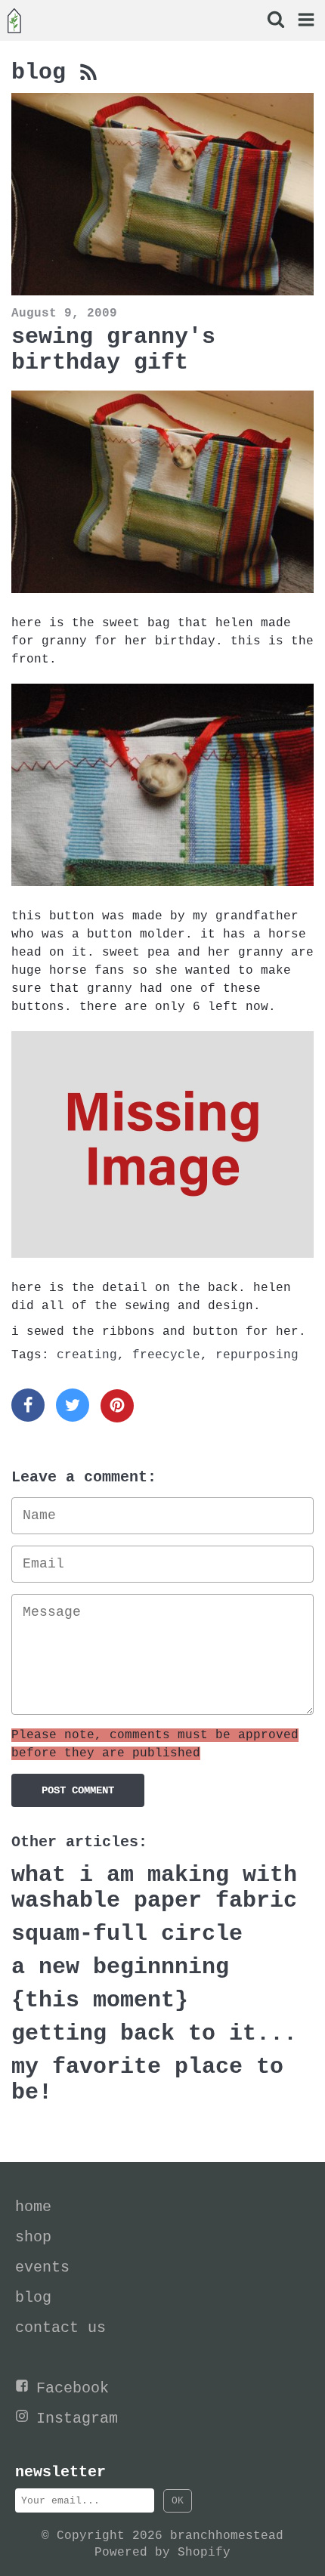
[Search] (275, 22)
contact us (60, 2328)
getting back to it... (154, 2034)
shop (33, 2237)
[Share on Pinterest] (117, 1406)
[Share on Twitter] (73, 1405)
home (33, 2207)
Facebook (73, 2388)
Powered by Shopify (162, 2553)
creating (87, 1355)
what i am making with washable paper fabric (154, 1888)
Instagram (77, 2418)
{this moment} (100, 2000)
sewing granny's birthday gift (113, 350)
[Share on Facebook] (28, 1405)
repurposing (257, 1355)
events (42, 2267)
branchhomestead (227, 2536)
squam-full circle (127, 1934)
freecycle (166, 1355)
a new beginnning (120, 1967)
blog (45, 73)
